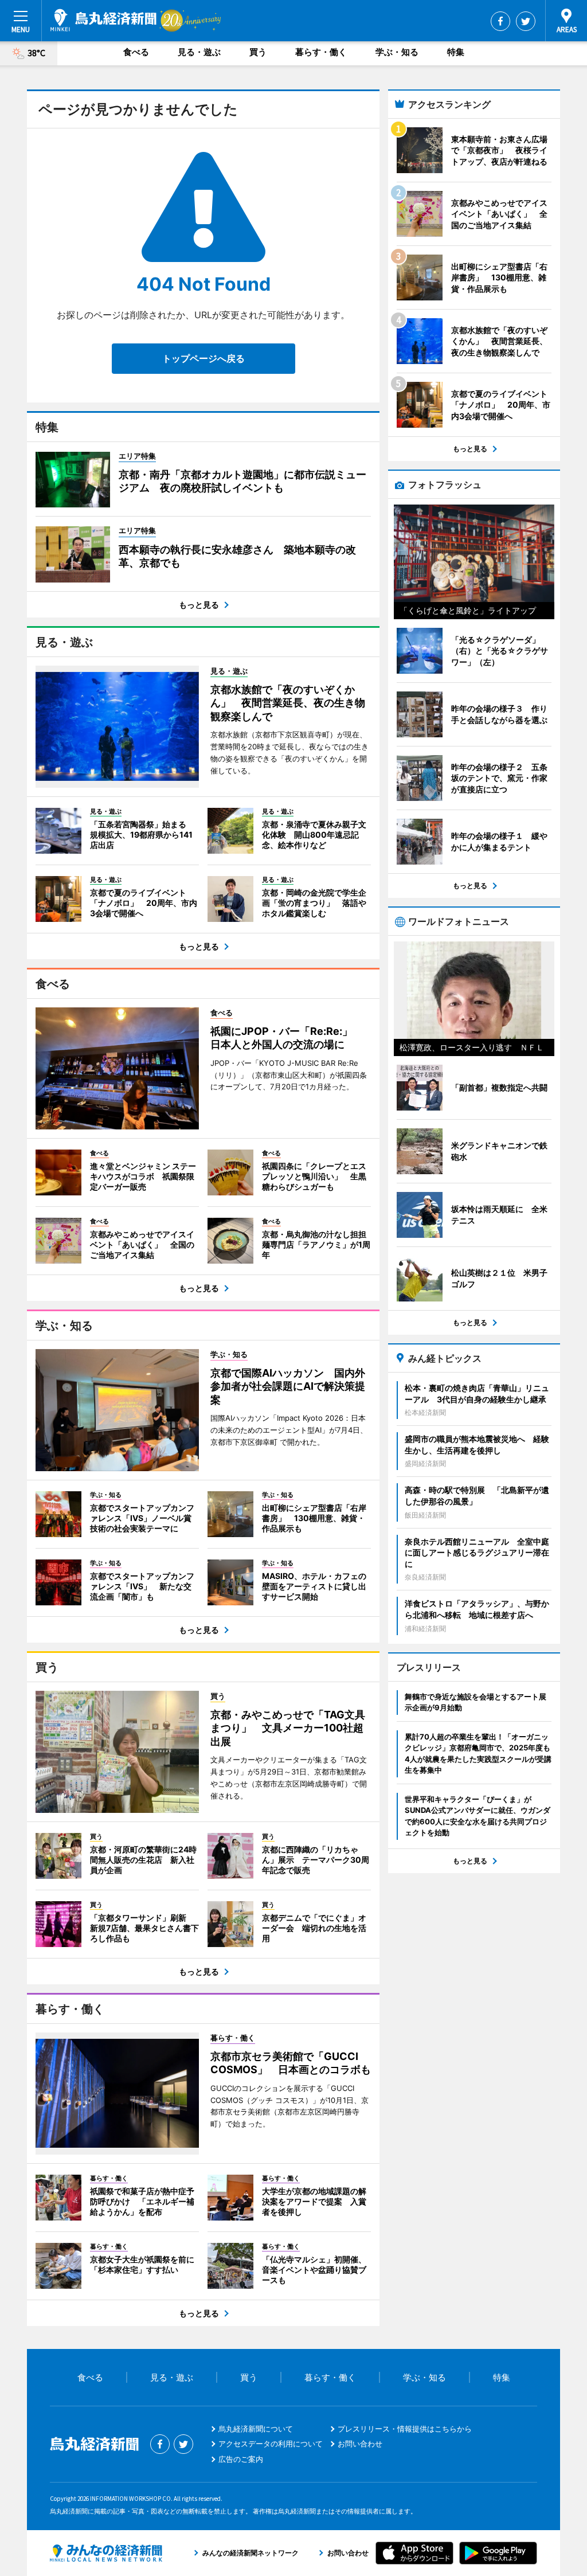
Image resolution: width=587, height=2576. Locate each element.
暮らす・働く (321, 52)
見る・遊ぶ (199, 52)
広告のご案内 (241, 2459)
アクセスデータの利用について (271, 2444)
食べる (136, 52)
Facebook (500, 21)
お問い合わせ (360, 2444)
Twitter (526, 21)
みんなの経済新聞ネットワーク (106, 2553)
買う (258, 52)
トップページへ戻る (204, 358)
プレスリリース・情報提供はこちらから (405, 2429)
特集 (456, 52)
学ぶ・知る (397, 52)
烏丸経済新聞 (103, 20)
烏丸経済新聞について (256, 2429)
